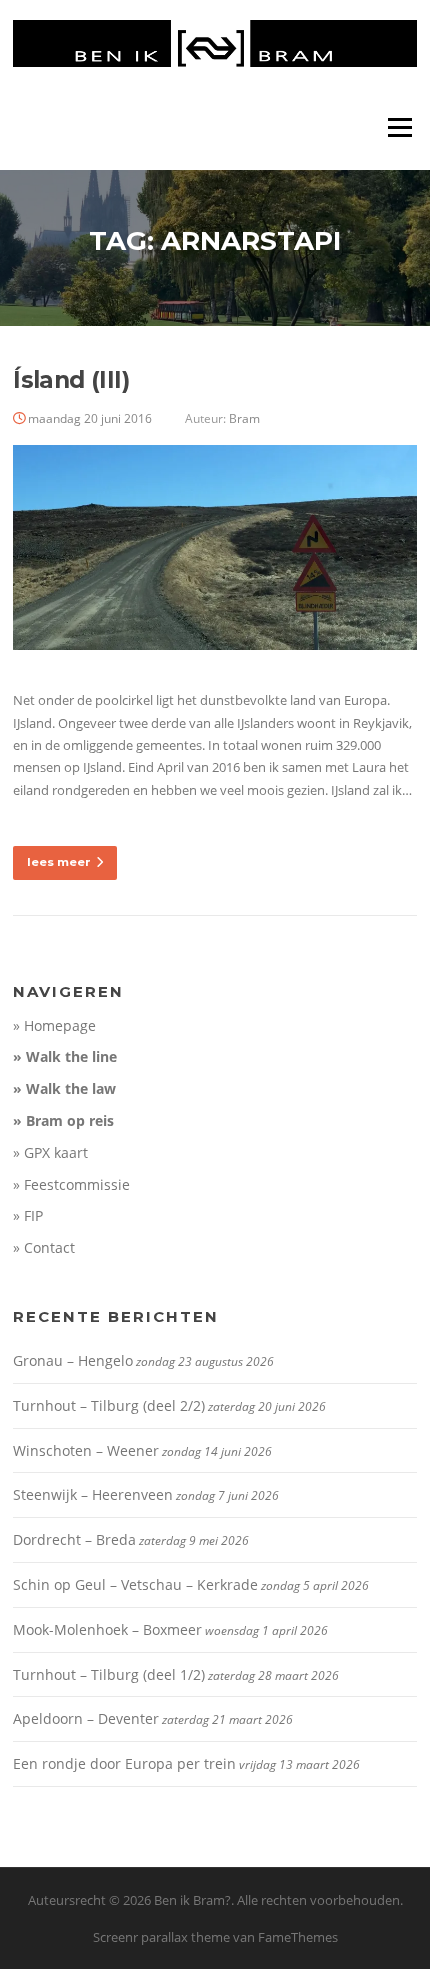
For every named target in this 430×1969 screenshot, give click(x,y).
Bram (244, 418)
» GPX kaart (50, 1152)
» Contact (44, 1247)
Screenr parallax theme (161, 1937)
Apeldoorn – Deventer (86, 1718)
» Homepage (54, 1025)
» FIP (28, 1215)
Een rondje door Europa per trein (124, 1763)
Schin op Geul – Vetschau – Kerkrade (135, 1584)
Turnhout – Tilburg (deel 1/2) (109, 1674)
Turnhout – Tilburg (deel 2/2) (109, 1405)
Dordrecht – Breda (74, 1539)
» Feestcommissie (71, 1184)
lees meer (59, 862)
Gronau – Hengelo (73, 1360)
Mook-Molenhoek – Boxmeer (107, 1629)
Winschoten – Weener (86, 1450)
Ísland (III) (71, 380)
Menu (399, 127)
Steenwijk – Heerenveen (93, 1494)
